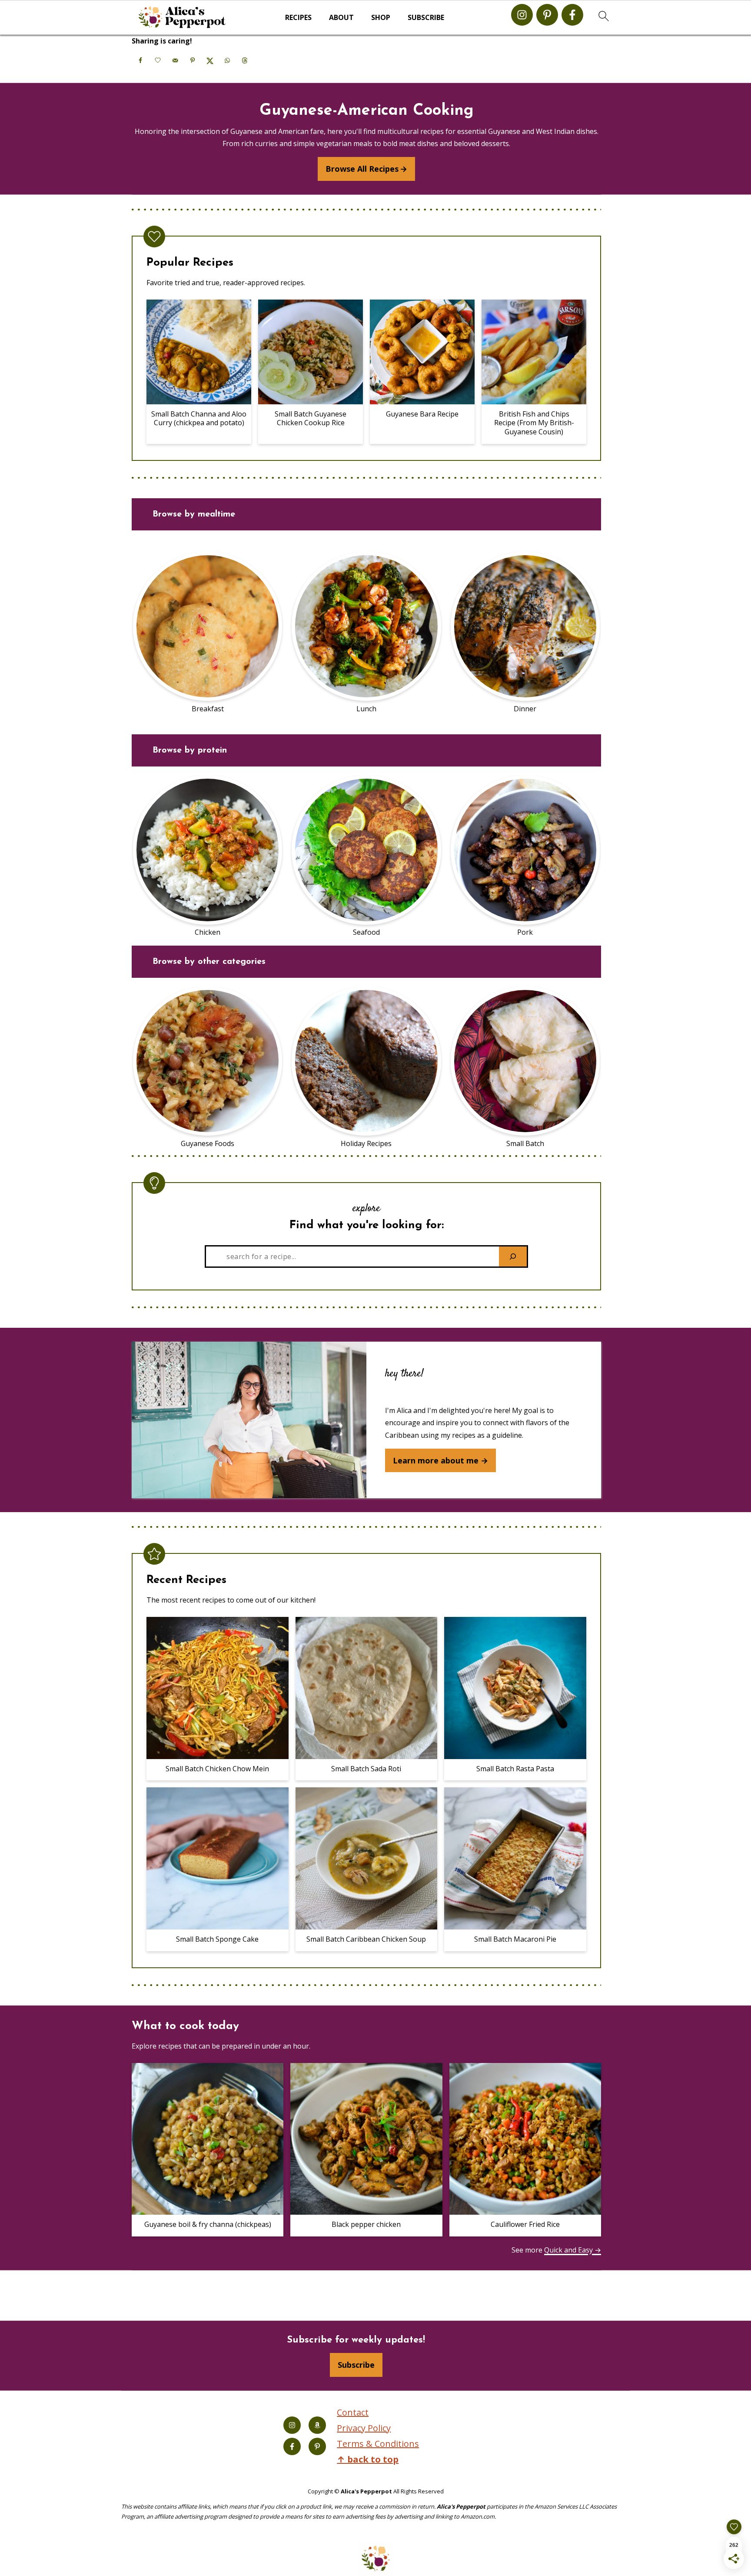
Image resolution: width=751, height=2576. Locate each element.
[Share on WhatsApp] (227, 60)
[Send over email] (175, 60)
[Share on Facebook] (140, 60)
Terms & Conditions (378, 2444)
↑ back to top (368, 2459)
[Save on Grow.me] (158, 60)
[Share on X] (210, 60)
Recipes (298, 18)
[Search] (513, 1256)
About (341, 18)
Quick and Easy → (573, 2250)
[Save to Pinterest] (193, 60)
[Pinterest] (547, 15)
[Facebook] (572, 15)
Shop (381, 18)
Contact (353, 2412)
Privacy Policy (364, 2428)
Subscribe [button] (426, 18)
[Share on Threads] (245, 60)
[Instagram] (522, 15)
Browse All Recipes (362, 169)
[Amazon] (317, 2425)
